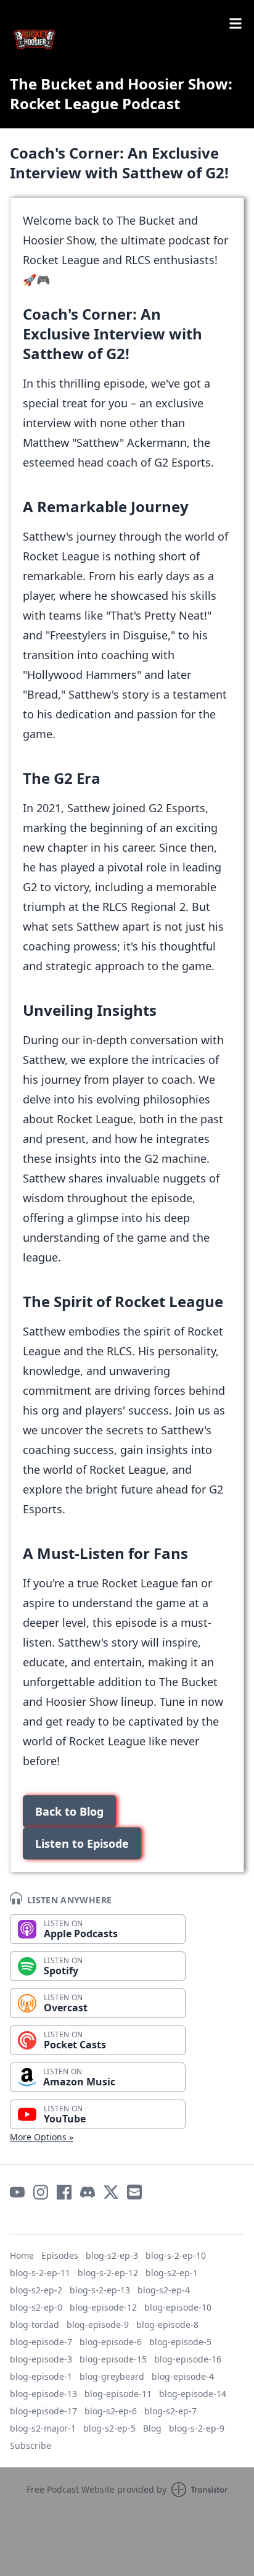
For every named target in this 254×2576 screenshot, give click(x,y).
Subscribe (31, 2445)
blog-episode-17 (43, 2411)
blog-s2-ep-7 (170, 2411)
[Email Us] (134, 2192)
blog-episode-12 (103, 2307)
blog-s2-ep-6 (111, 2411)
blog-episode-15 (113, 2359)
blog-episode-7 (41, 2342)
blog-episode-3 (41, 2359)
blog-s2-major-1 (43, 2428)
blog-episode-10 (178, 2307)
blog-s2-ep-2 (36, 2290)
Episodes (60, 2255)
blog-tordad (35, 2325)
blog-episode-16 (188, 2359)
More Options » (42, 2137)
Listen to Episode (82, 1843)
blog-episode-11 (118, 2394)
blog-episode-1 (41, 2376)
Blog (152, 2428)
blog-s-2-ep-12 (108, 2273)
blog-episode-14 (193, 2394)
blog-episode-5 (180, 2342)
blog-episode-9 (98, 2325)
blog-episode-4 (183, 2376)
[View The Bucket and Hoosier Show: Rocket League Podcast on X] (111, 2192)
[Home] (127, 39)
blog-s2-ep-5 (109, 2428)
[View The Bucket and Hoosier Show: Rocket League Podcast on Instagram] (41, 2192)
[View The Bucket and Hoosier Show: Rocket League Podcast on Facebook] (64, 2192)
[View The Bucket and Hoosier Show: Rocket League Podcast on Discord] (88, 2192)
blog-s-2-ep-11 (40, 2273)
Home (22, 2255)
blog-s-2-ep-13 (100, 2290)
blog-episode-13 (43, 2394)
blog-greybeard (112, 2376)
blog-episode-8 (167, 2325)
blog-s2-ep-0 (36, 2307)
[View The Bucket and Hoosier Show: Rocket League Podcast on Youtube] (17, 2192)
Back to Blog (69, 1811)
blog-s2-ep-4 (164, 2290)
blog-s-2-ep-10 (176, 2255)
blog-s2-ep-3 (112, 2255)
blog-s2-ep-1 (172, 2273)
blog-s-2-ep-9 (197, 2428)
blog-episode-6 (111, 2342)
